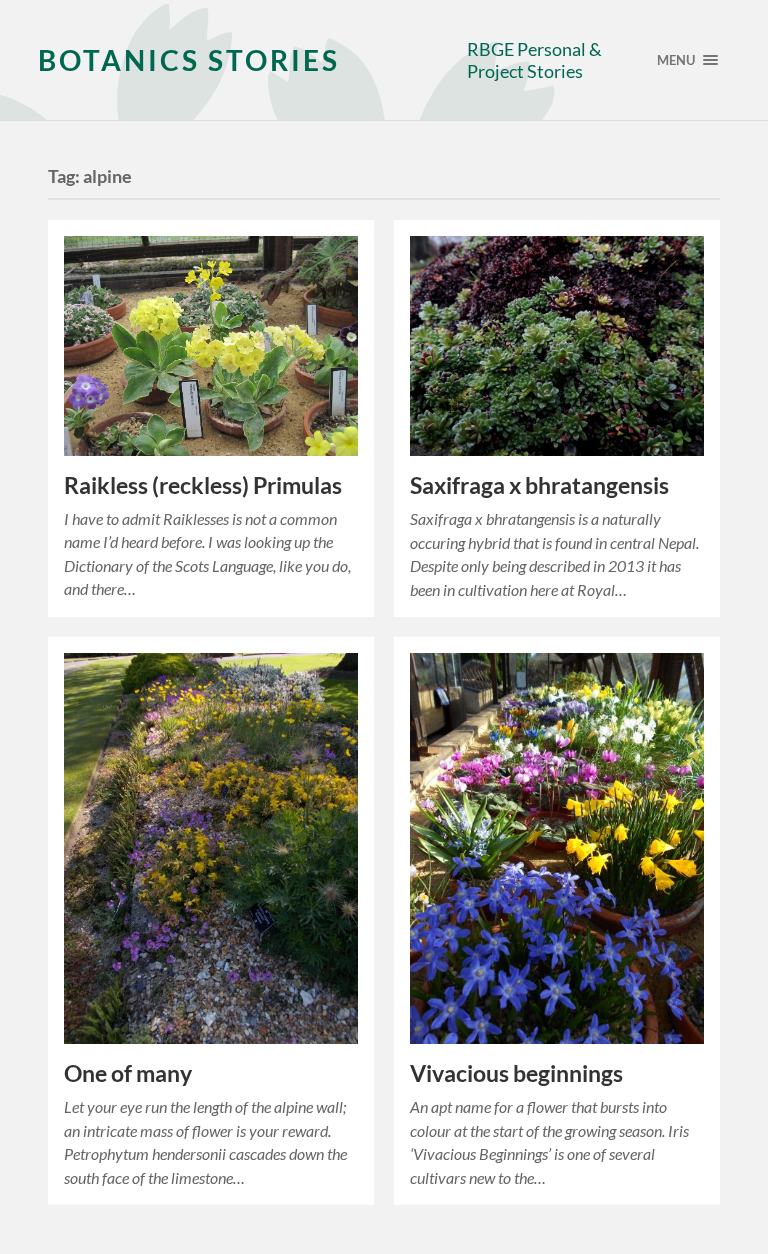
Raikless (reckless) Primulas (203, 485)
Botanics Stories (189, 60)
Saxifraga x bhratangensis (539, 485)
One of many (128, 1073)
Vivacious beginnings (516, 1073)
